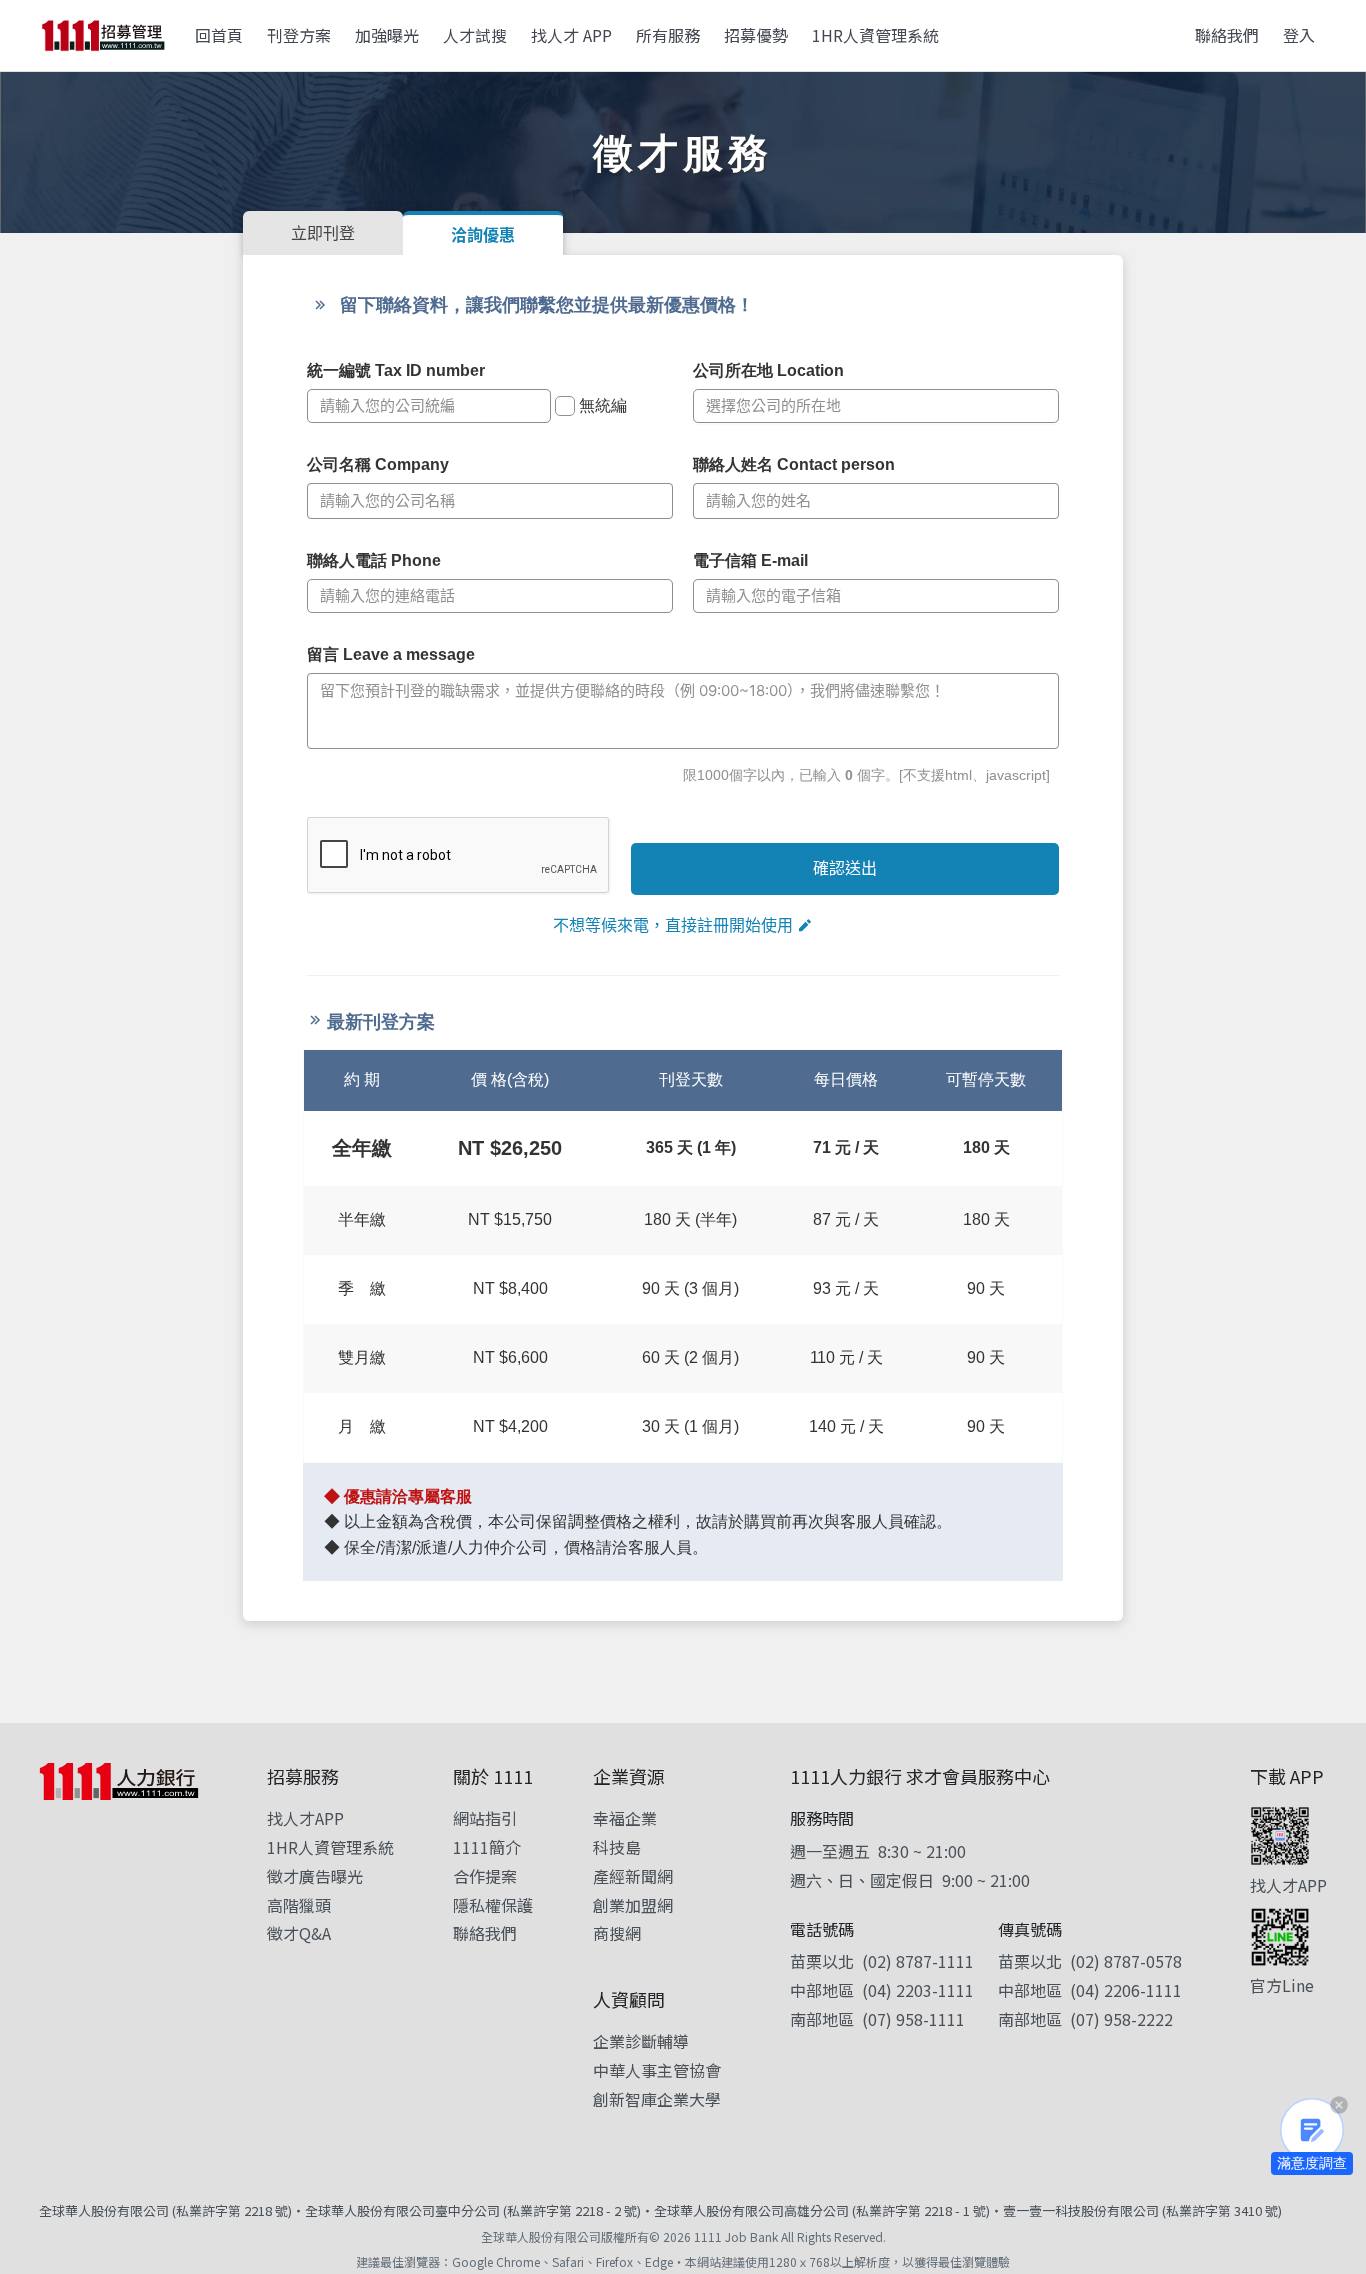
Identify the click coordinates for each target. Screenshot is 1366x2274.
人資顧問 (629, 1999)
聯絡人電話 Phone (374, 560)
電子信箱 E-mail (750, 560)
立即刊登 (323, 233)
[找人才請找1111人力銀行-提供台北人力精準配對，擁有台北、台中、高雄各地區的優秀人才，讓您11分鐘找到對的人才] (103, 36)
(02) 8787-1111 (918, 1961)
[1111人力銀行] (119, 1781)
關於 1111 (493, 1776)
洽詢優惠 (483, 235)
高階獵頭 (299, 1905)
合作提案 (485, 1876)
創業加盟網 (633, 1905)
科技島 (617, 1847)
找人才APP (305, 1818)
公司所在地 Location (768, 370)
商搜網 (617, 1933)
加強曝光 (387, 35)
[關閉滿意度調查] (1339, 2105)
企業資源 (629, 1776)
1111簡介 (487, 1847)
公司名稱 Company (378, 464)
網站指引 (485, 1818)
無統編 (603, 405)
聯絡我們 (1227, 35)
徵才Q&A (299, 1933)
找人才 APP (571, 35)
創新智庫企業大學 (657, 2099)
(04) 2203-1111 (918, 1990)
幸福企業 (625, 1818)
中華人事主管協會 (657, 2070)
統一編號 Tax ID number (396, 370)
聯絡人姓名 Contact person (794, 464)
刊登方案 (299, 35)
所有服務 (668, 35)
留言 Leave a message (391, 654)
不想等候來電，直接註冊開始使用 (673, 925)
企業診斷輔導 (641, 2041)
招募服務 (303, 1776)
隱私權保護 (493, 1905)
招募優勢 (756, 35)
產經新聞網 (633, 1876)
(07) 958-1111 (913, 2019)
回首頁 (219, 35)
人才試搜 (475, 35)
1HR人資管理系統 (875, 35)
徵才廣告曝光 (315, 1876)
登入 (1299, 35)
